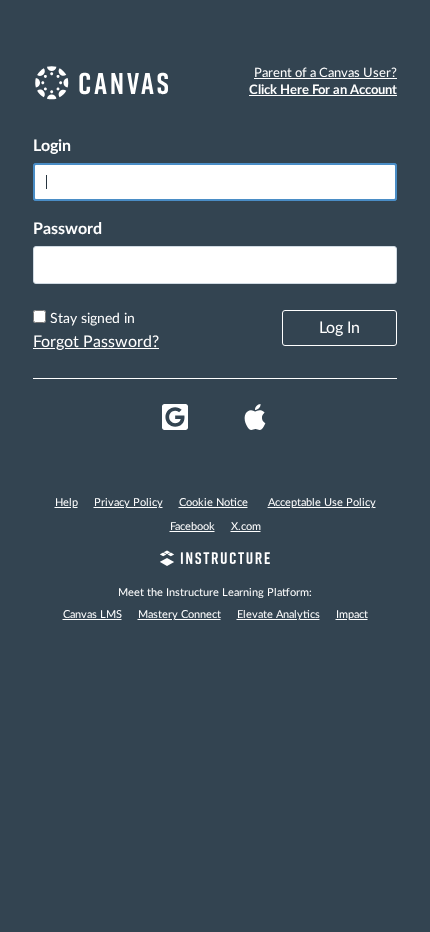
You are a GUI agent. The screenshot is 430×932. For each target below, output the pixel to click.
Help (66, 502)
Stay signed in (92, 319)
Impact (352, 614)
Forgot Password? (96, 342)
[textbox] (215, 265)
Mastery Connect (179, 614)
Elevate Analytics (278, 614)
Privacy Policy (128, 502)
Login (52, 146)
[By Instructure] (215, 561)
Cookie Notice (213, 502)
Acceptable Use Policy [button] (322, 502)
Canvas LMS (92, 614)
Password (67, 229)
